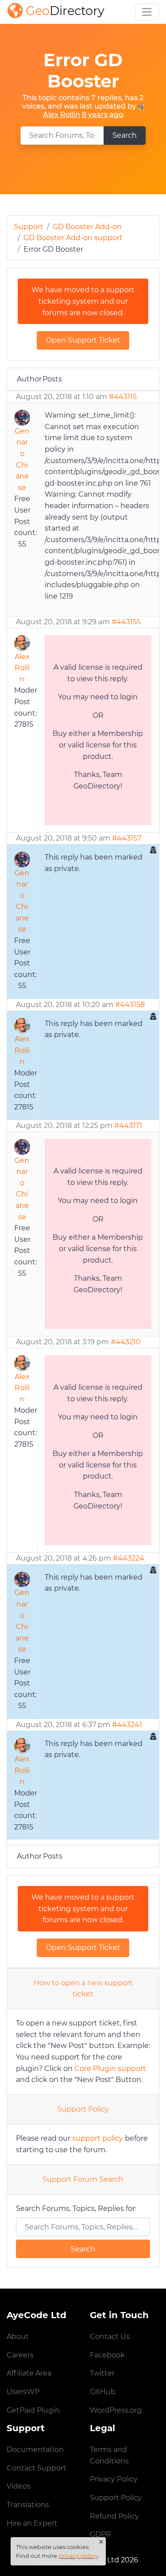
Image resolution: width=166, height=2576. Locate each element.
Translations (28, 2505)
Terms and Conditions (109, 2455)
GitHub (103, 2392)
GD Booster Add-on (87, 227)
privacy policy (78, 2556)
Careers (20, 2355)
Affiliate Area (29, 2373)
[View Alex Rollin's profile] (141, 106)
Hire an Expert (32, 2523)
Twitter (102, 2373)
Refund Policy (114, 2516)
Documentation (35, 2450)
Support (29, 227)
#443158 (130, 1005)
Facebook (107, 2355)
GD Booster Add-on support (73, 238)
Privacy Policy (114, 2479)
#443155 (126, 622)
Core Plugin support (110, 2069)
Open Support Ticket (83, 340)
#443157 (127, 838)
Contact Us (110, 2337)
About (18, 2337)
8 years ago (102, 115)
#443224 (129, 1558)
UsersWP (23, 2392)
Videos (19, 2486)
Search (125, 135)
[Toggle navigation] (147, 12)
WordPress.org (116, 2410)
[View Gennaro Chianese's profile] (22, 417)
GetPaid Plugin (33, 2410)
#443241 (127, 1725)
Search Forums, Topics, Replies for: (76, 2208)
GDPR (100, 2534)
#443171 (128, 1126)
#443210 (126, 1342)
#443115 (123, 397)
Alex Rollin (62, 115)
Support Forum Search (83, 2179)
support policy (98, 2138)
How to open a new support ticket (83, 1989)
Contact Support (37, 2468)
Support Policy (83, 2109)
